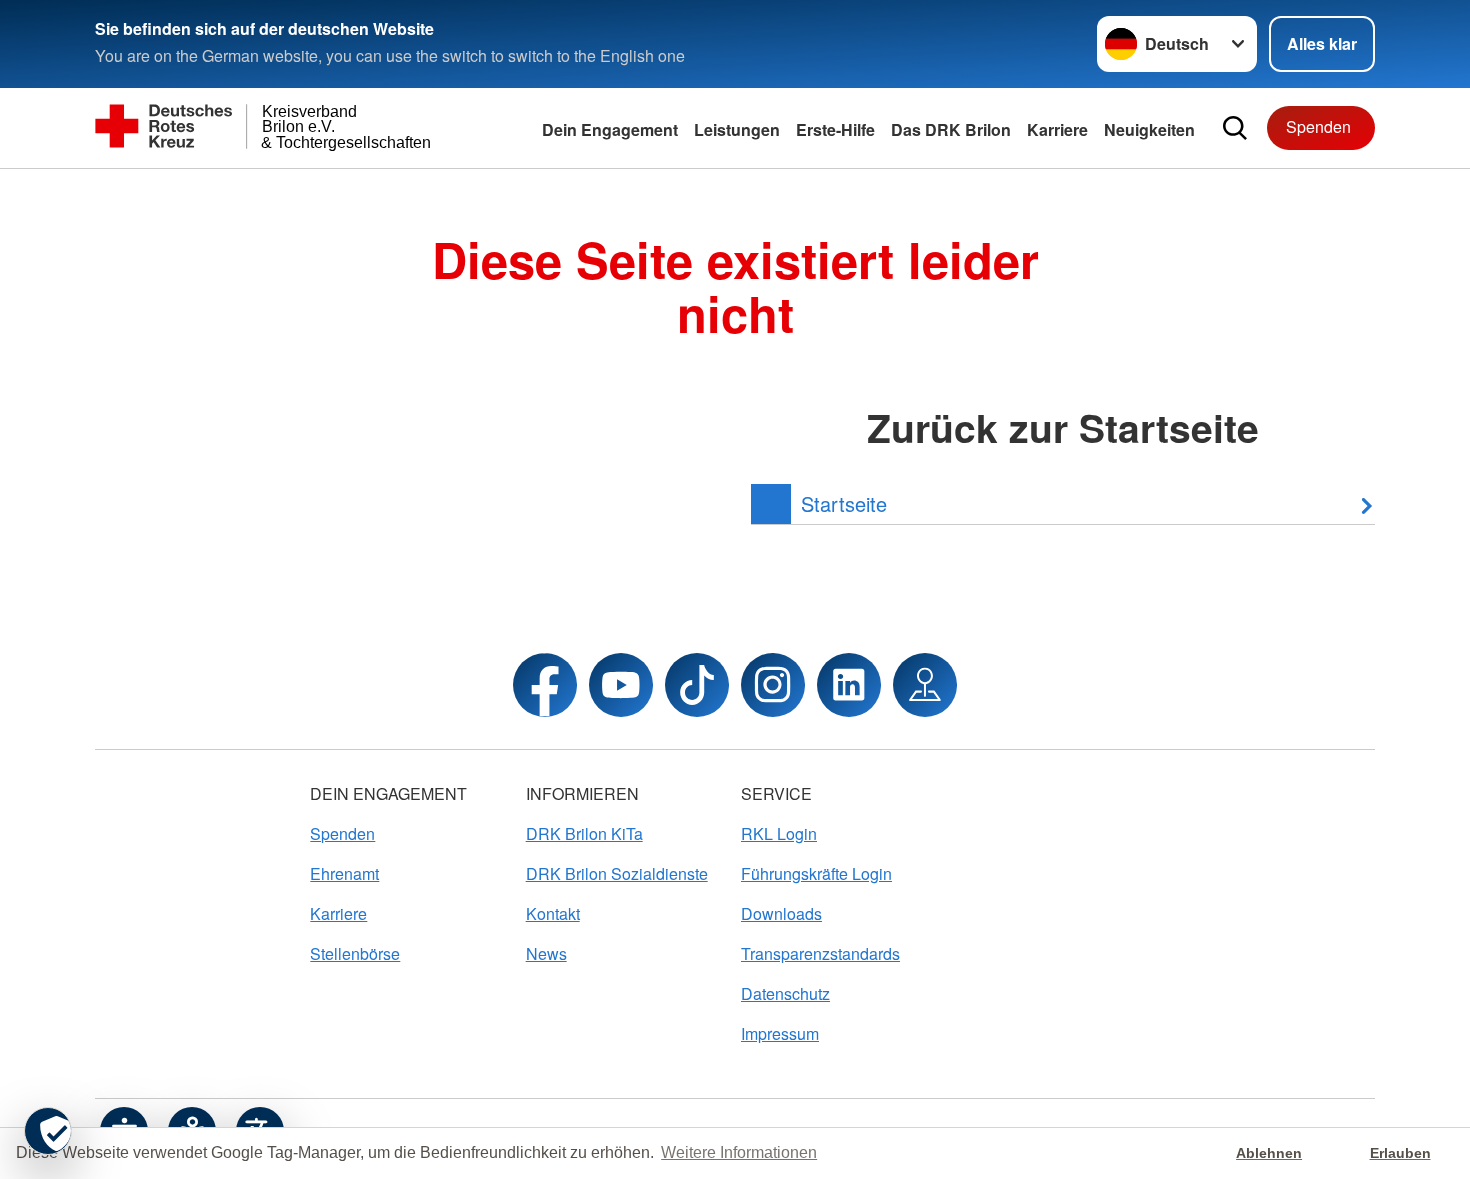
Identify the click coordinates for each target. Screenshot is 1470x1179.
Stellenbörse (355, 953)
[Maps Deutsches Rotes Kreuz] (925, 685)
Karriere (1057, 129)
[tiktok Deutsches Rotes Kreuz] (697, 685)
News (546, 953)
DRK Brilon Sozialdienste (617, 873)
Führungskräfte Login (816, 873)
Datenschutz (785, 993)
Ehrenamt (344, 873)
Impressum (780, 1033)
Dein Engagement (610, 129)
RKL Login (779, 833)
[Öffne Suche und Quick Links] (1235, 128)
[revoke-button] (48, 1131)
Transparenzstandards (820, 953)
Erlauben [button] (1400, 1153)
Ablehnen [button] (1269, 1153)
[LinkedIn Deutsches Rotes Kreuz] (849, 685)
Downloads (781, 913)
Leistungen (737, 129)
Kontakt (553, 913)
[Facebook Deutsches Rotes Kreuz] (545, 685)
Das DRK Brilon (951, 129)
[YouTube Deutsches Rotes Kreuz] (621, 685)
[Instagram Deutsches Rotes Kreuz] (773, 685)
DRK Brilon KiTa (584, 833)
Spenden (1318, 126)
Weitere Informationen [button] (739, 1152)
